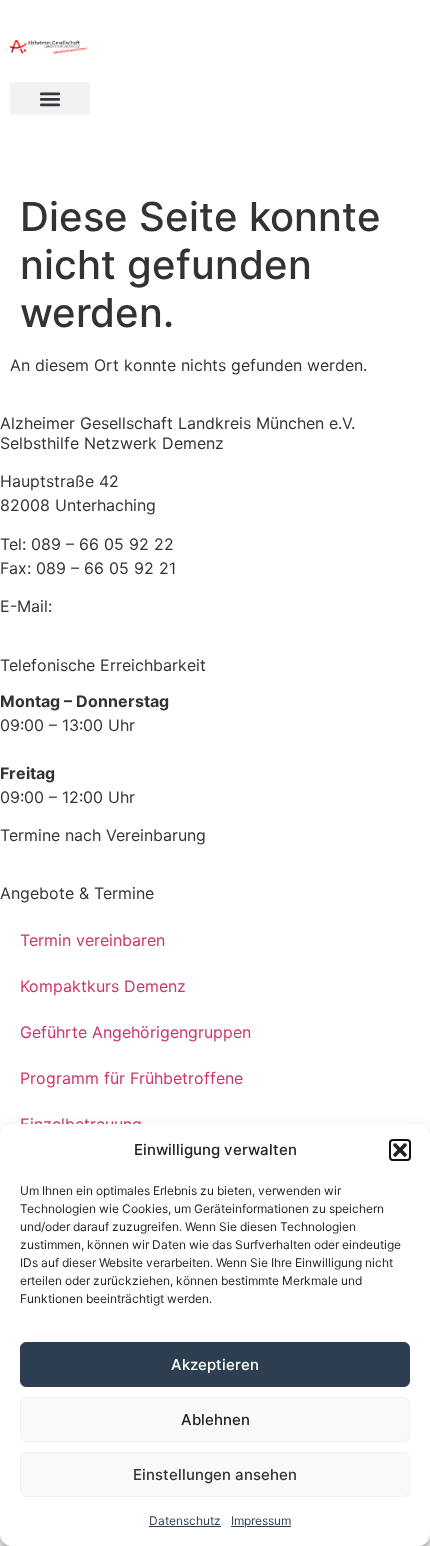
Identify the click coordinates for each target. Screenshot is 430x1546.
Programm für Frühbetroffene (131, 1078)
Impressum (261, 1520)
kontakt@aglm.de (123, 606)
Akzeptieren (215, 1364)
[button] (400, 1150)
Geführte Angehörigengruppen (135, 1032)
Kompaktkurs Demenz (103, 986)
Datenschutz (185, 1520)
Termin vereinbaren (92, 940)
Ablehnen (215, 1419)
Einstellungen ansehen (215, 1474)
